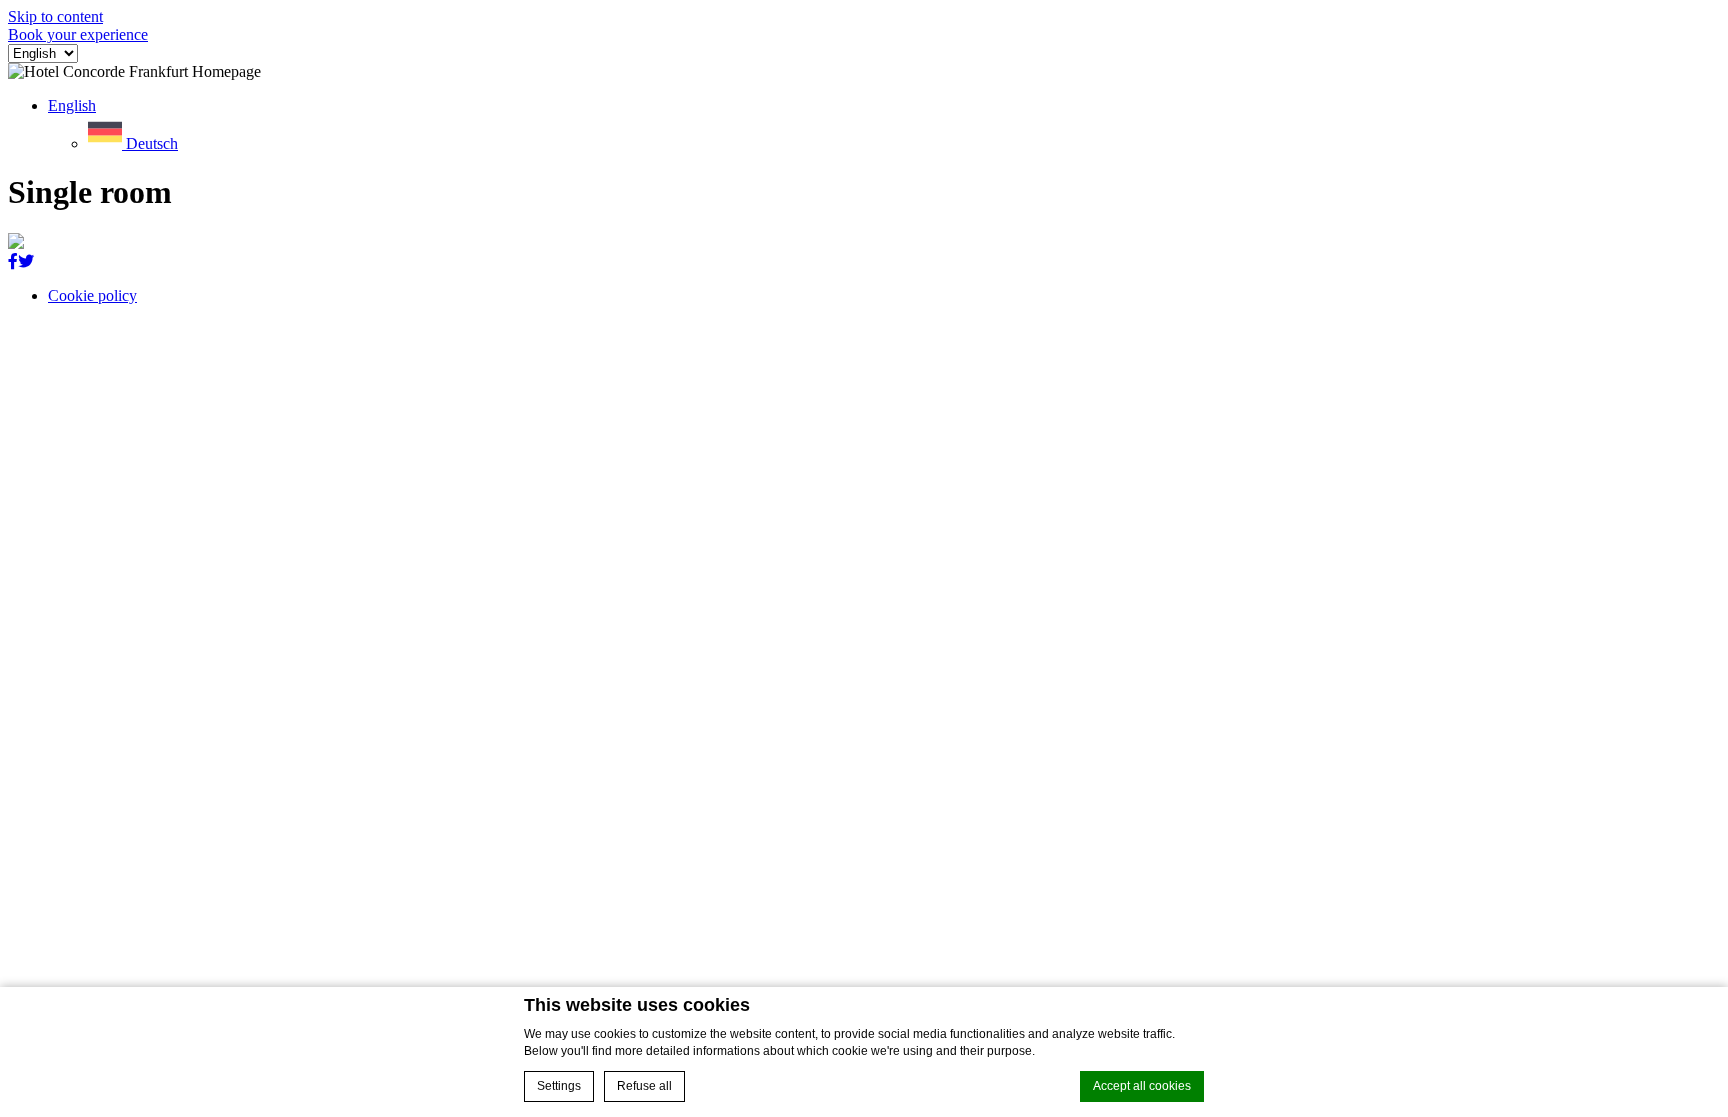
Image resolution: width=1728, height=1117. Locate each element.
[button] (72, 105)
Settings (559, 1086)
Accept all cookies (1142, 1086)
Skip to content (55, 16)
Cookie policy (92, 295)
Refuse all (644, 1086)
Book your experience (78, 34)
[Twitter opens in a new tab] (26, 261)
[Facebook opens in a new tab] (13, 261)
